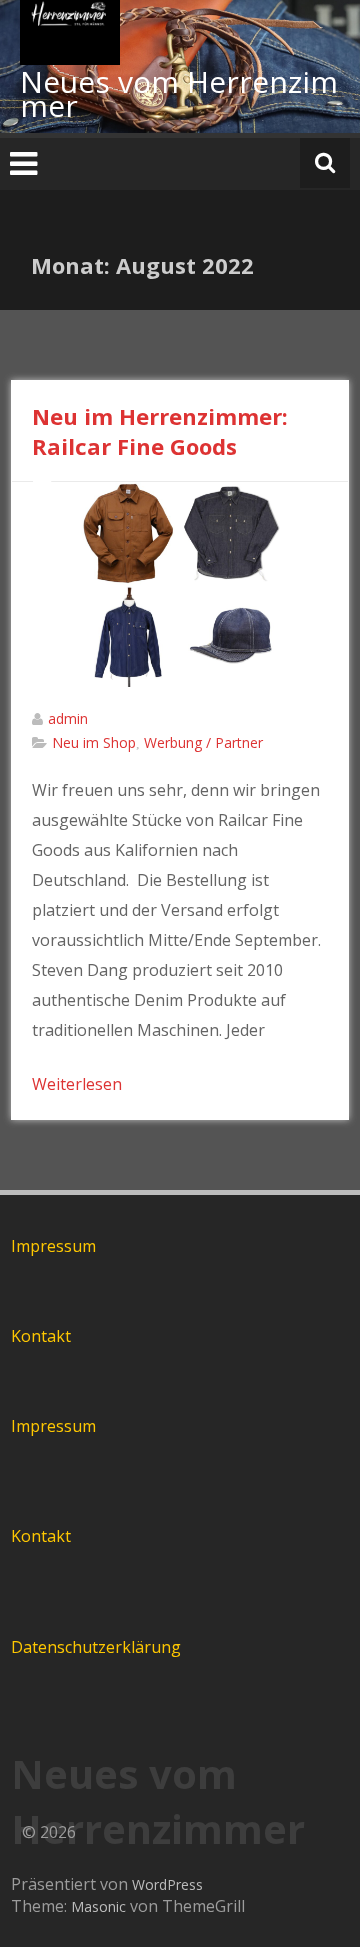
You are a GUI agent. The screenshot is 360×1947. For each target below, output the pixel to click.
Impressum (53, 1246)
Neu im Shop (94, 742)
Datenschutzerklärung (96, 1647)
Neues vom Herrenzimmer (179, 93)
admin (68, 718)
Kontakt (41, 1336)
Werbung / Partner (203, 742)
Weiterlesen (77, 1084)
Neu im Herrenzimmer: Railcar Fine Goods (160, 431)
